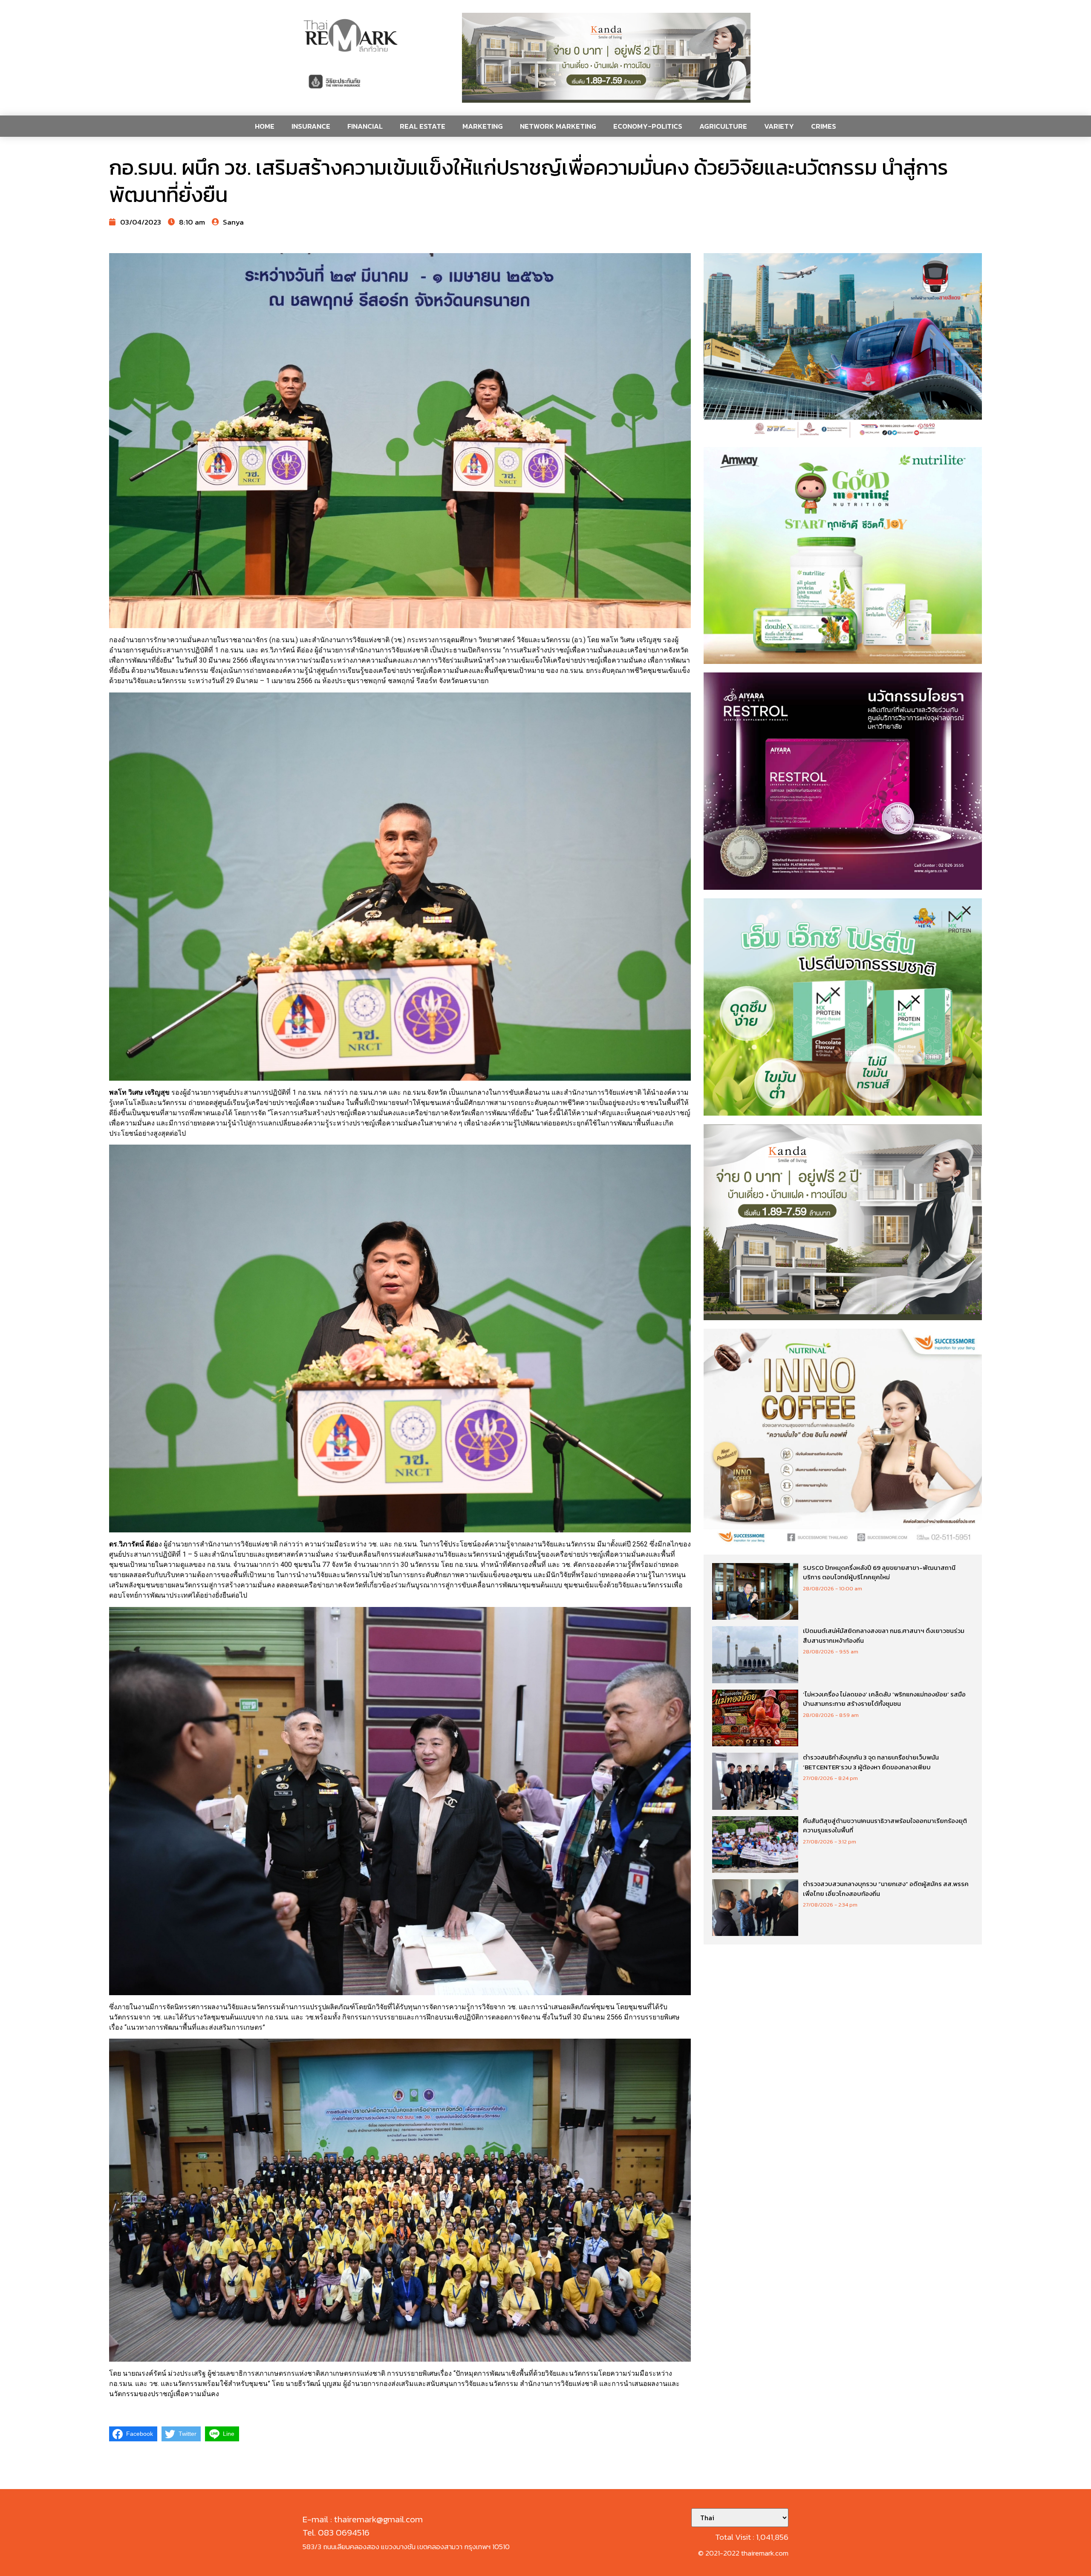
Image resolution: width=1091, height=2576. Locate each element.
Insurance (311, 126)
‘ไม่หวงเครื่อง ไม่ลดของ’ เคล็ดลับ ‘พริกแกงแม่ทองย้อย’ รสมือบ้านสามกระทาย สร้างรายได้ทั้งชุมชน (884, 1699)
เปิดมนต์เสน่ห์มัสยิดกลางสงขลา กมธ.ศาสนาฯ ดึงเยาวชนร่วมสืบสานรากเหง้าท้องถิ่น (884, 1636)
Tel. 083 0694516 (336, 2532)
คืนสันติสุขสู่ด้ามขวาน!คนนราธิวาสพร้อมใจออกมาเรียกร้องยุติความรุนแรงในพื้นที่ (885, 1826)
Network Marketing (558, 126)
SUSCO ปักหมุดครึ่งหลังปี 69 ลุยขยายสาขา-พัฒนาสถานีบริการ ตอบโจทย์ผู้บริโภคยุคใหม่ (879, 1572)
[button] (606, 58)
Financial (365, 126)
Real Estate (423, 126)
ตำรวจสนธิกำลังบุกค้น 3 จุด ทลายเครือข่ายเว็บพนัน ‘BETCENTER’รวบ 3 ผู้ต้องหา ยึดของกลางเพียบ (871, 1762)
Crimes (824, 126)
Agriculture (723, 126)
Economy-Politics (648, 126)
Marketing (483, 126)
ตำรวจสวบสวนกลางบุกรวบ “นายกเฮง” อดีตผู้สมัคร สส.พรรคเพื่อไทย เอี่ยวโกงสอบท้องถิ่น (886, 1889)
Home (265, 126)
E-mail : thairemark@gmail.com (363, 2519)
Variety (779, 126)
